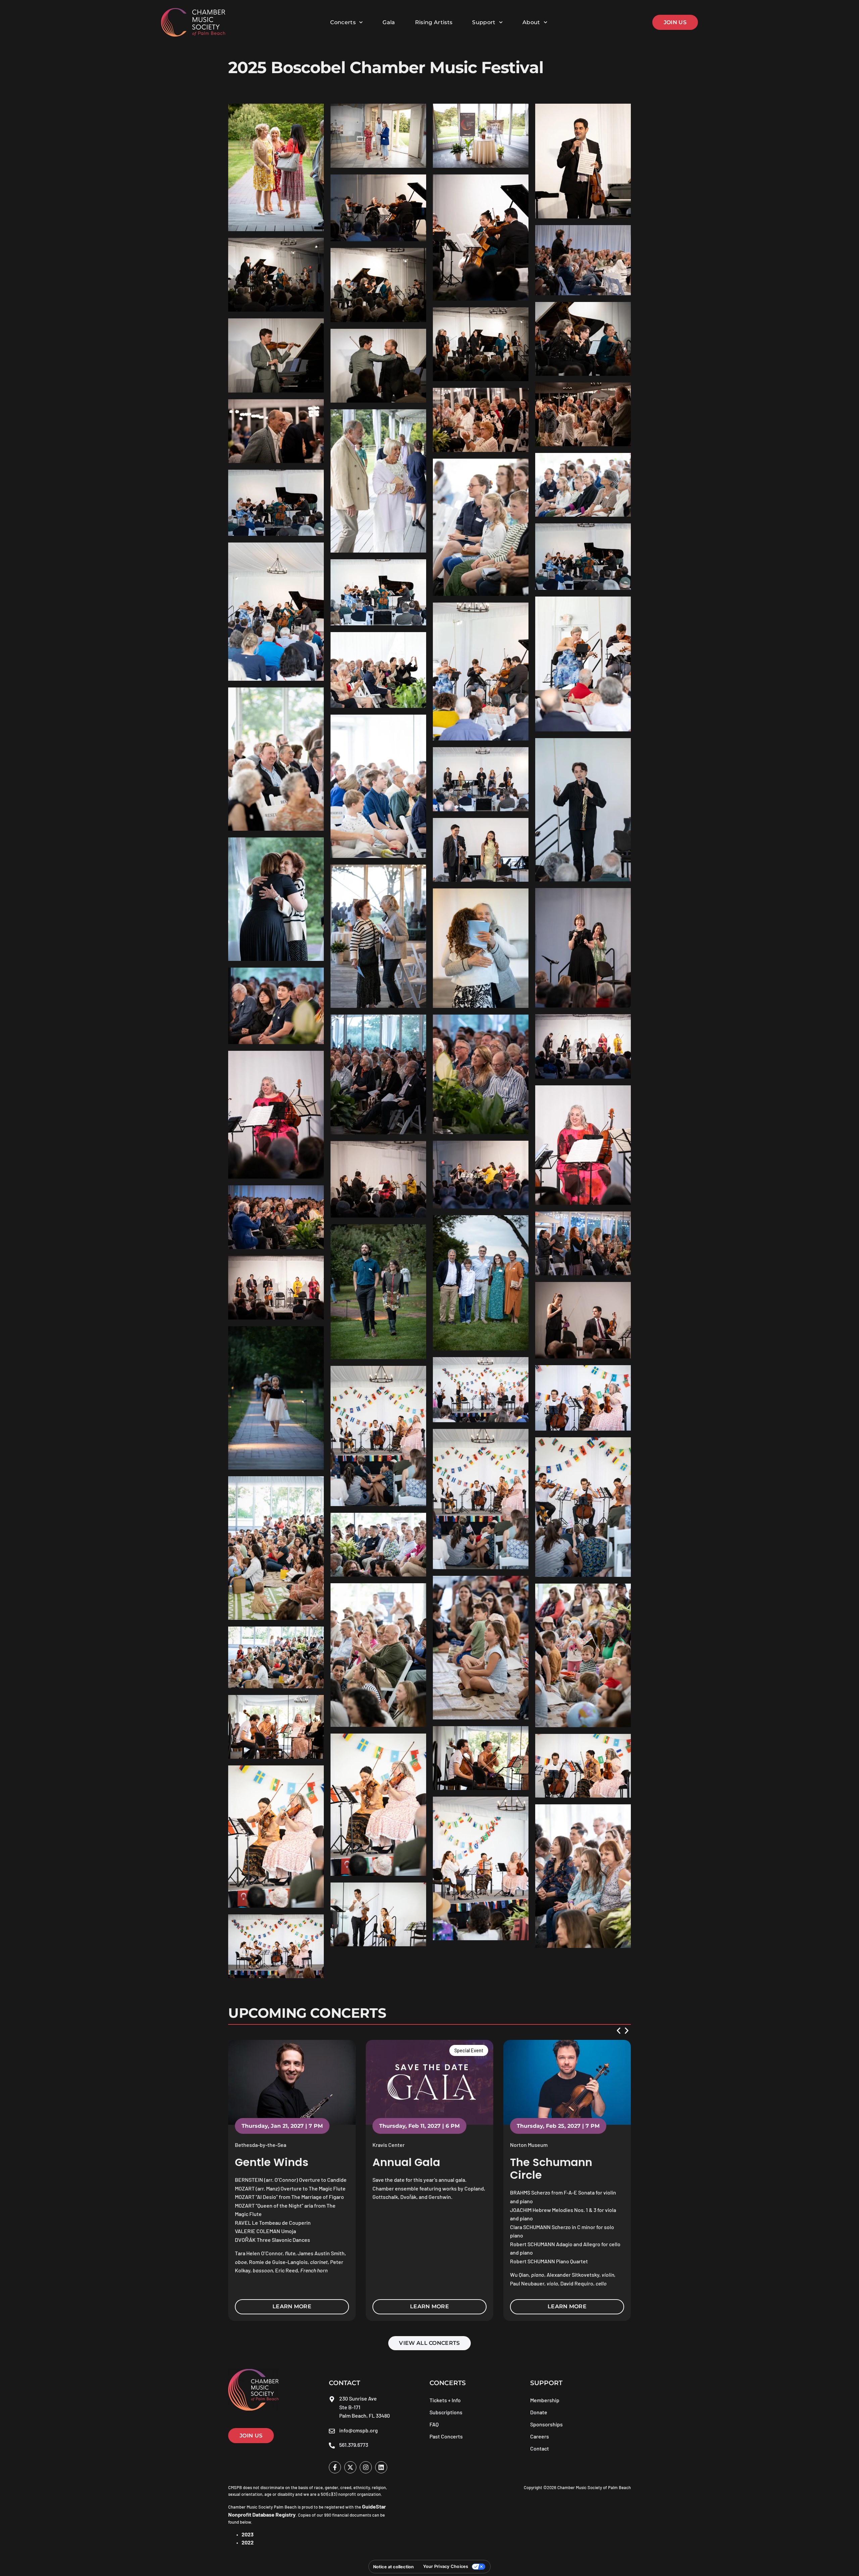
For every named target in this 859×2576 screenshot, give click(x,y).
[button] (619, 2031)
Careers (540, 2436)
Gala (389, 22)
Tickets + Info (445, 2400)
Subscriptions (446, 2412)
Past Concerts (446, 2436)
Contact (540, 2448)
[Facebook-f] (335, 2467)
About (531, 22)
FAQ (434, 2424)
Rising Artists (434, 22)
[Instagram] (366, 2467)
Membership (545, 2400)
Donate (539, 2412)
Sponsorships (546, 2424)
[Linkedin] (381, 2467)
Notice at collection (393, 2567)
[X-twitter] (350, 2467)
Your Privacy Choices (446, 2566)
